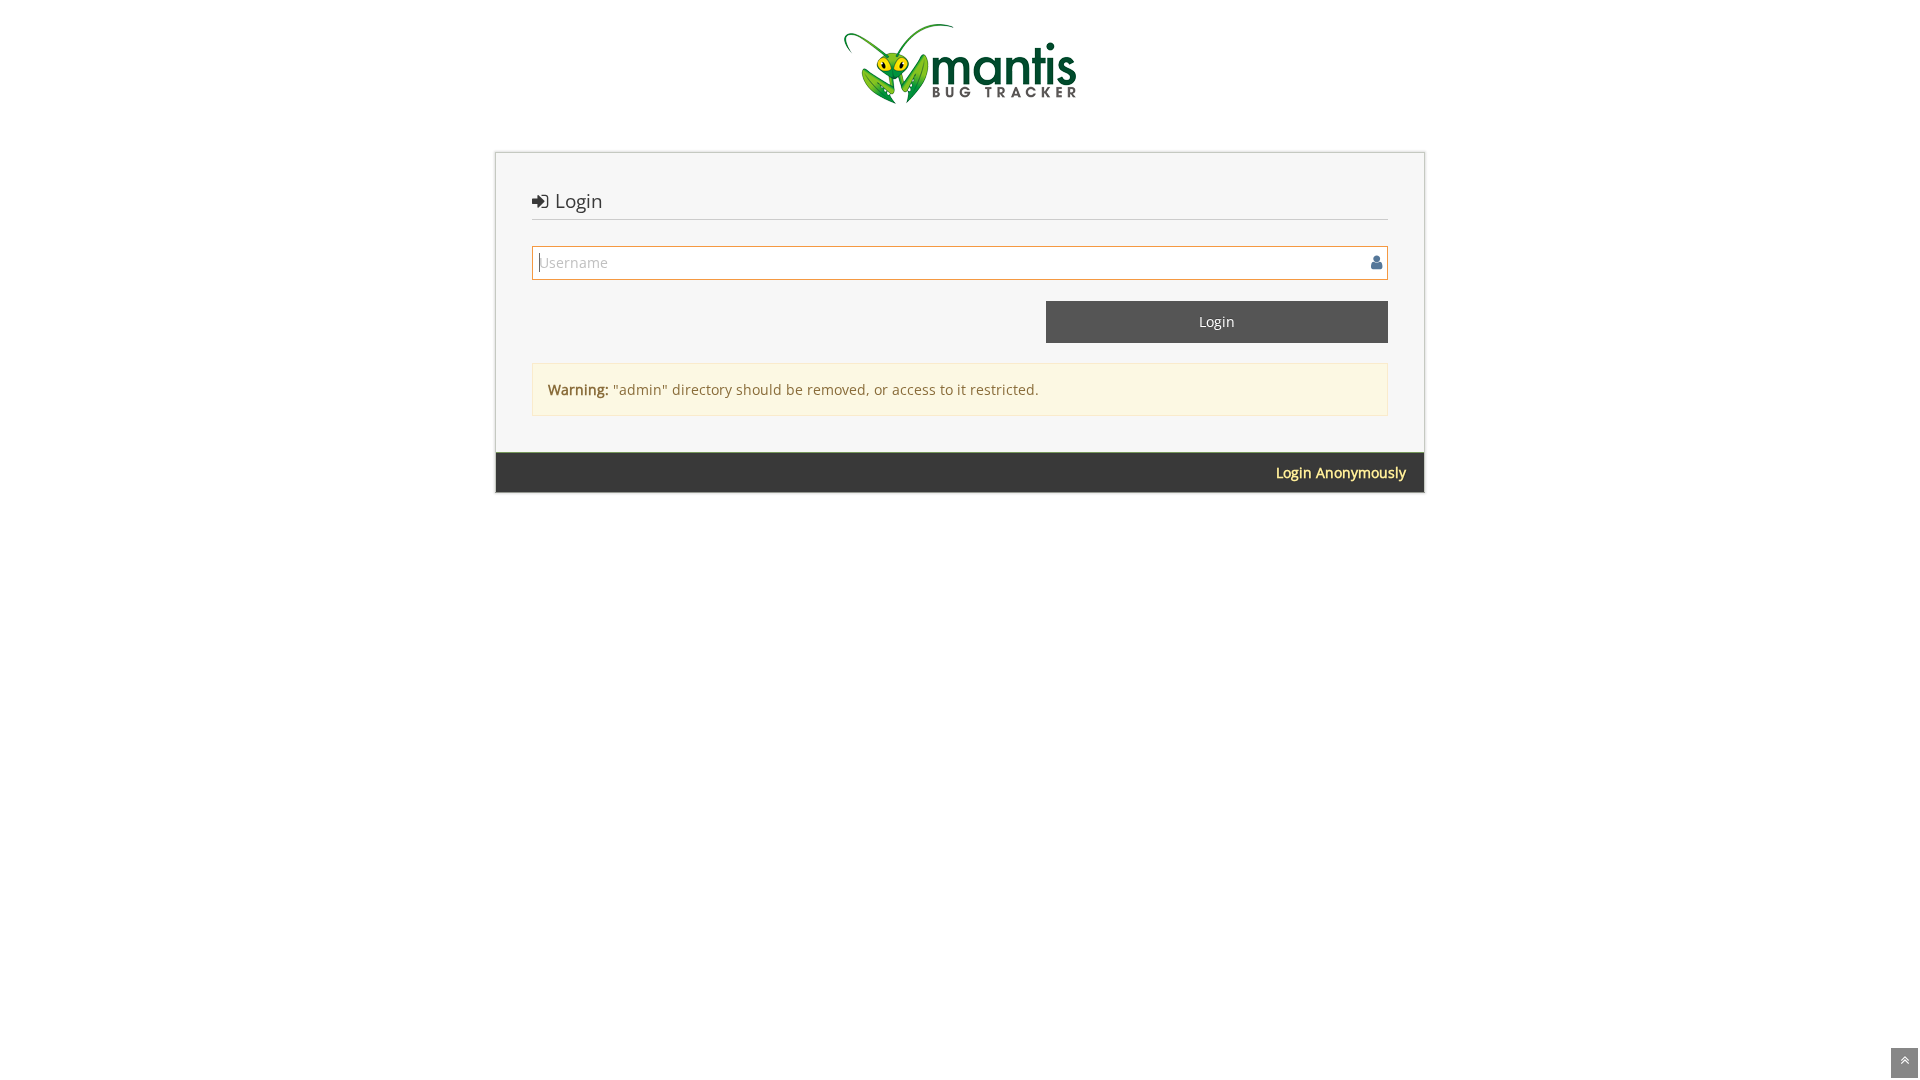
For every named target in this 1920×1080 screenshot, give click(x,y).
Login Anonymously (1341, 472)
